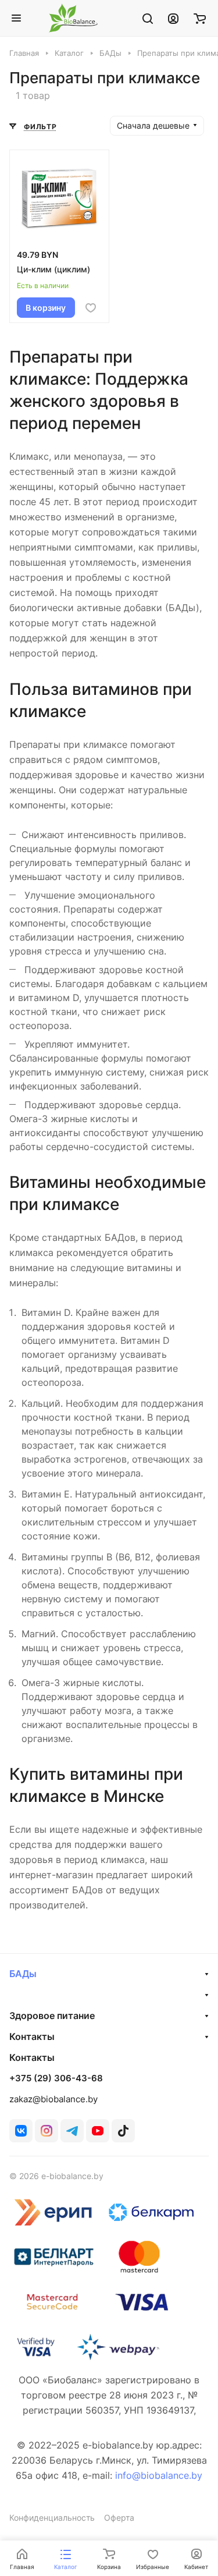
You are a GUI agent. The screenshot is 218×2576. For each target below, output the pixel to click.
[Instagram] (47, 2131)
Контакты (32, 2036)
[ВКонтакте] (21, 2131)
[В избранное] (91, 308)
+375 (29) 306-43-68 (56, 2078)
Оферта (119, 2518)
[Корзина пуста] (200, 18)
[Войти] (173, 18)
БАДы (23, 1974)
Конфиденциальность (52, 2518)
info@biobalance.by (159, 2475)
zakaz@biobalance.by (53, 2099)
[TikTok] (123, 2131)
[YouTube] (98, 2131)
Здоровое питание (52, 2016)
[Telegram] (72, 2131)
